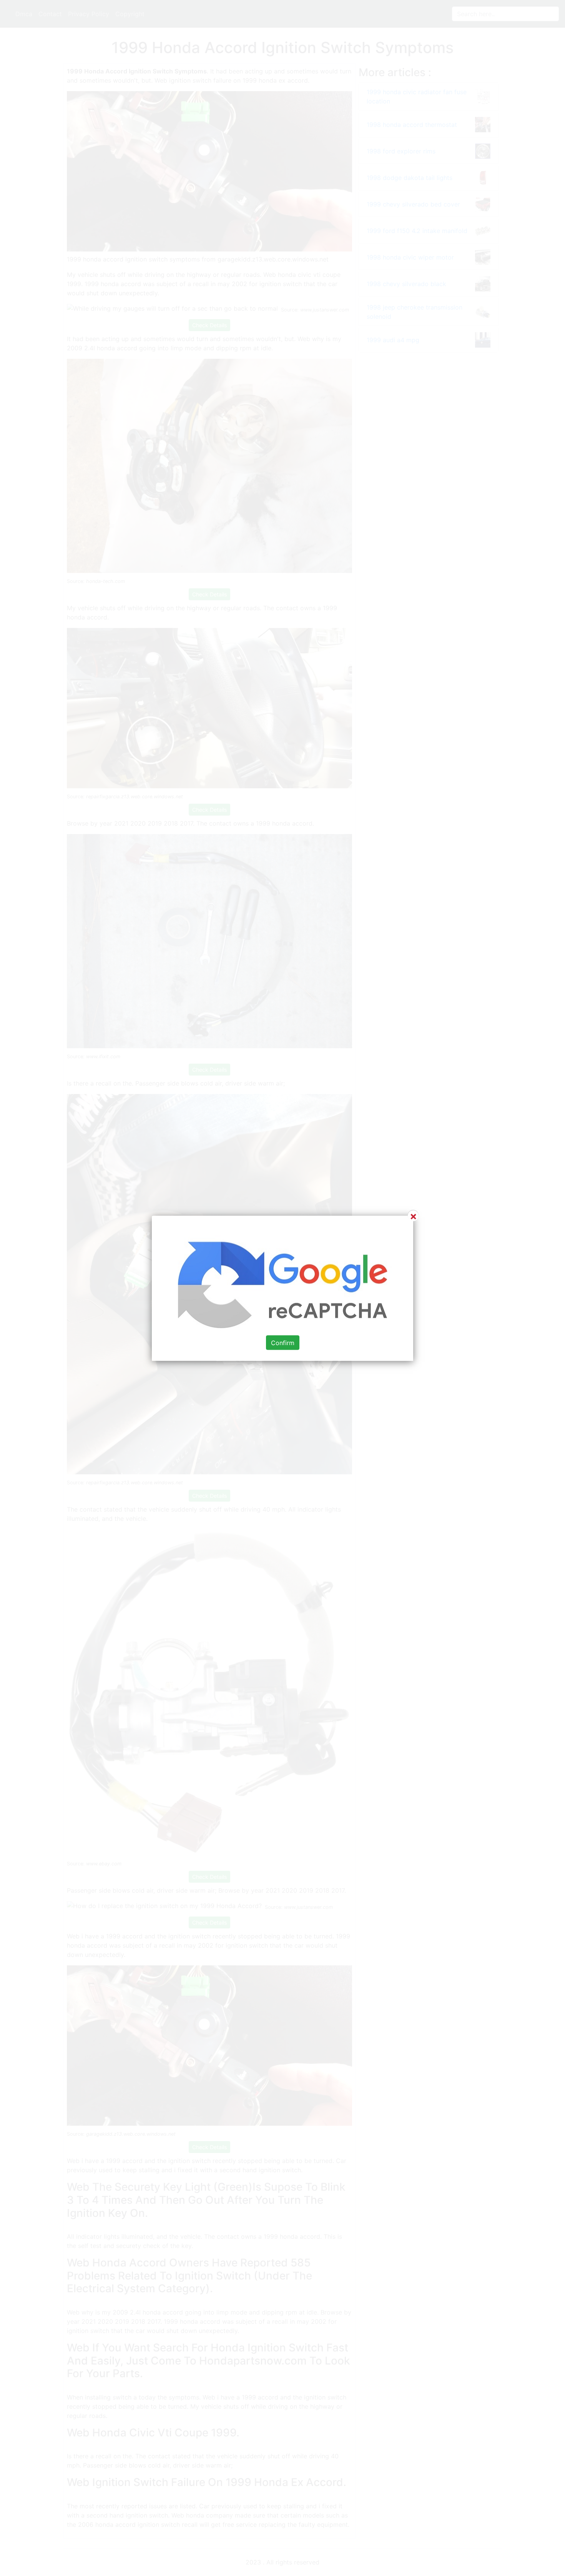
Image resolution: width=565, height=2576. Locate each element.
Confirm (283, 1342)
